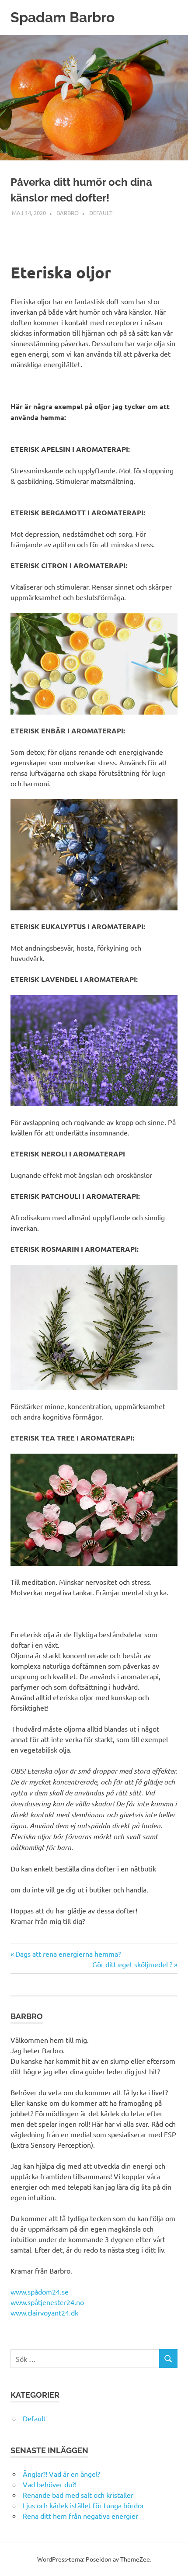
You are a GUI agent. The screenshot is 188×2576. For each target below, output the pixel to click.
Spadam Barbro (63, 17)
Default (101, 213)
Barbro (68, 213)
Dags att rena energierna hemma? (68, 1954)
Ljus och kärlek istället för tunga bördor (84, 2505)
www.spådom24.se (40, 2291)
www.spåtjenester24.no (47, 2302)
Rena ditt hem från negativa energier (80, 2516)
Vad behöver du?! (50, 2484)
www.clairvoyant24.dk (44, 2312)
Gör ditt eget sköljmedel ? (132, 1964)
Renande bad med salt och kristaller (78, 2495)
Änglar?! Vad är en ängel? (61, 2474)
